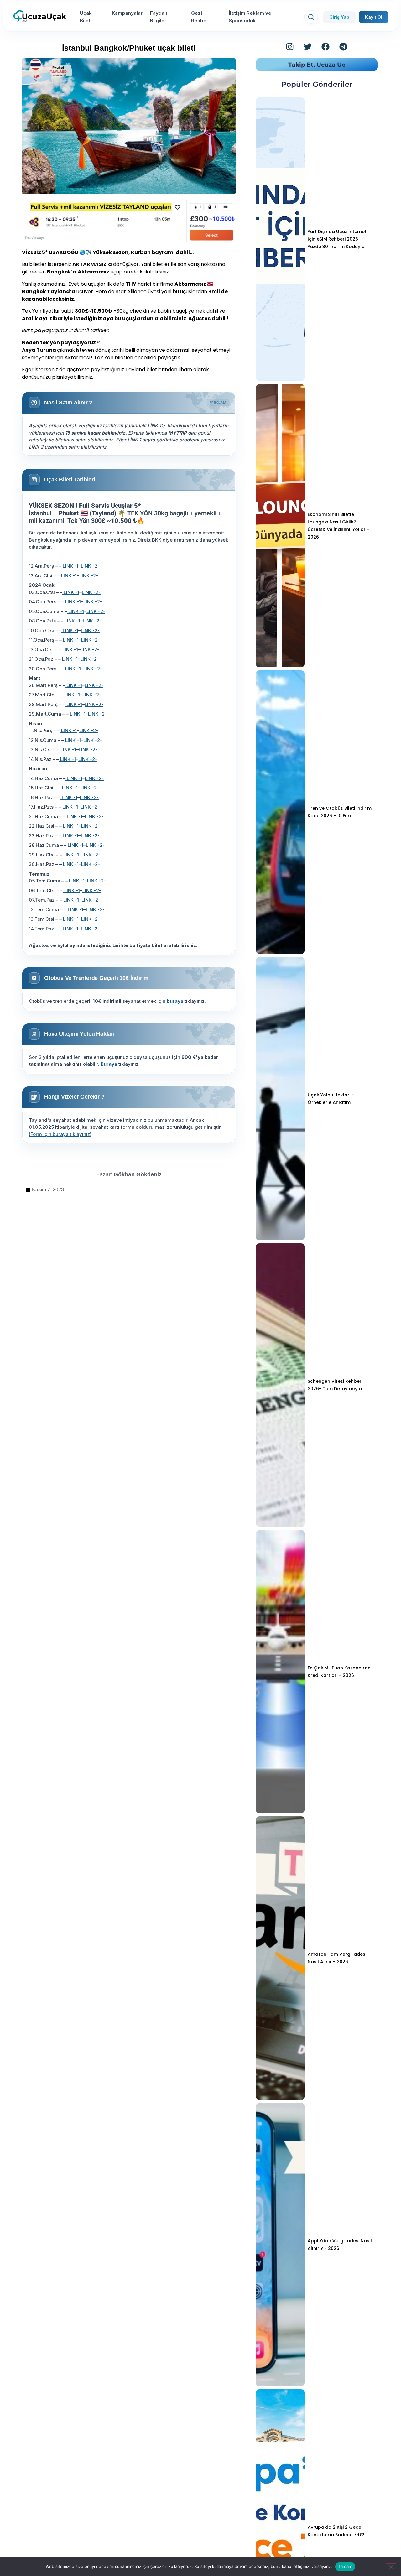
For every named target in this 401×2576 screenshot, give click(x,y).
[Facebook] (325, 47)
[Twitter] (308, 47)
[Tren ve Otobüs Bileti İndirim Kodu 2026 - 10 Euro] (280, 812)
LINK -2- (90, 566)
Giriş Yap (339, 17)
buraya (176, 1001)
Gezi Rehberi (200, 17)
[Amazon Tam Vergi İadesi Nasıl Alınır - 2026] (280, 1958)
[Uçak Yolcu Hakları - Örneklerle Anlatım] (280, 1099)
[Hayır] (391, 2566)
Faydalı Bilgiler (159, 17)
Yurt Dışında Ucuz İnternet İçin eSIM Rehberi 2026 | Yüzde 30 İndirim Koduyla (337, 239)
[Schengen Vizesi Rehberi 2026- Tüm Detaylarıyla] (280, 1385)
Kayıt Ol (374, 17)
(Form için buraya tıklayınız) (60, 1134)
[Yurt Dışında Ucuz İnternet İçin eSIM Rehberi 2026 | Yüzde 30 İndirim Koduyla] (280, 239)
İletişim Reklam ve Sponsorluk (250, 17)
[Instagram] (290, 47)
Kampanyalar (127, 13)
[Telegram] (343, 47)
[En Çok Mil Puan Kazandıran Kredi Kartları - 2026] (280, 1672)
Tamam (345, 2566)
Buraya (109, 1064)
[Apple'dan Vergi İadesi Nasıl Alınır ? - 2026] (280, 2245)
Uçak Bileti (86, 17)
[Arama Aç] (311, 17)
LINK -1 (70, 566)
